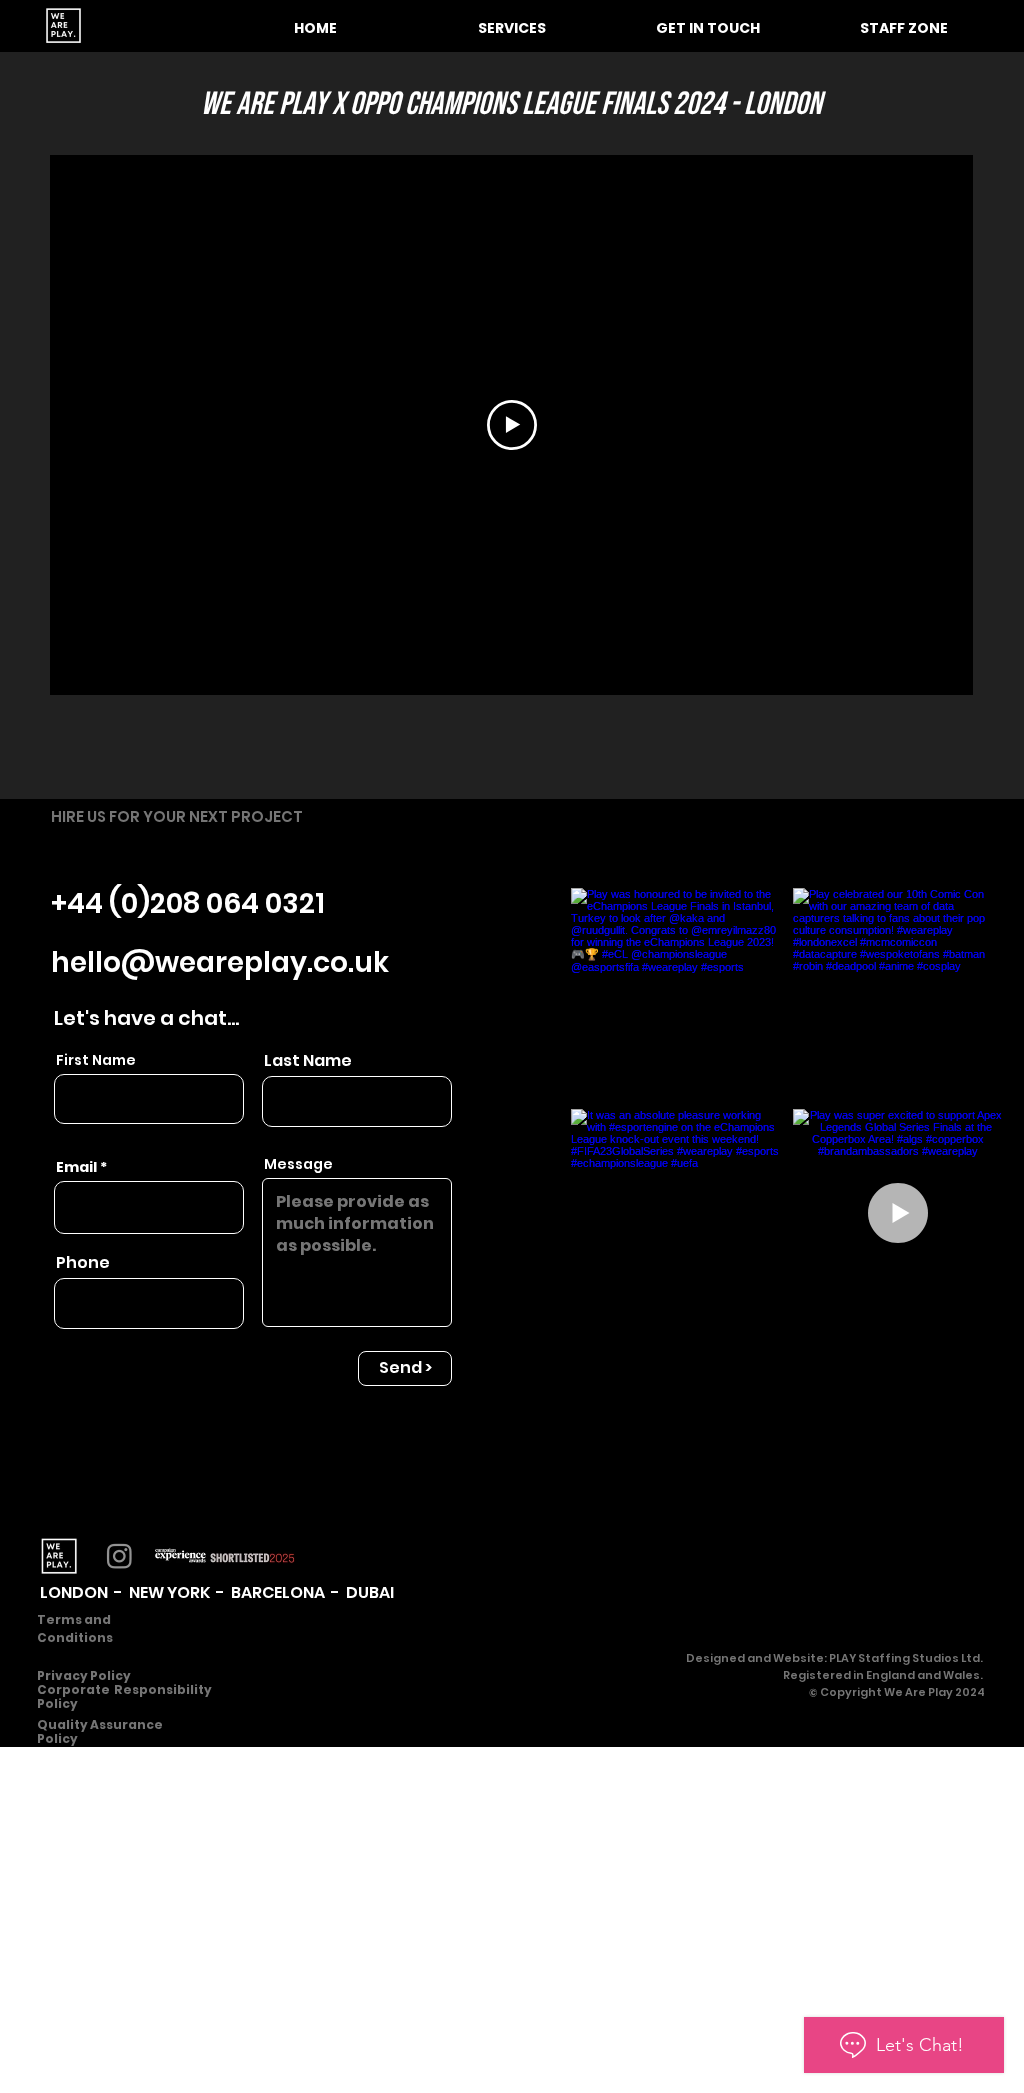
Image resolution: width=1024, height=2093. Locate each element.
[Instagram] (119, 1555)
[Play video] (512, 425)
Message (298, 1164)
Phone (83, 1263)
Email (76, 1167)
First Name (96, 1060)
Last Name (308, 1061)
